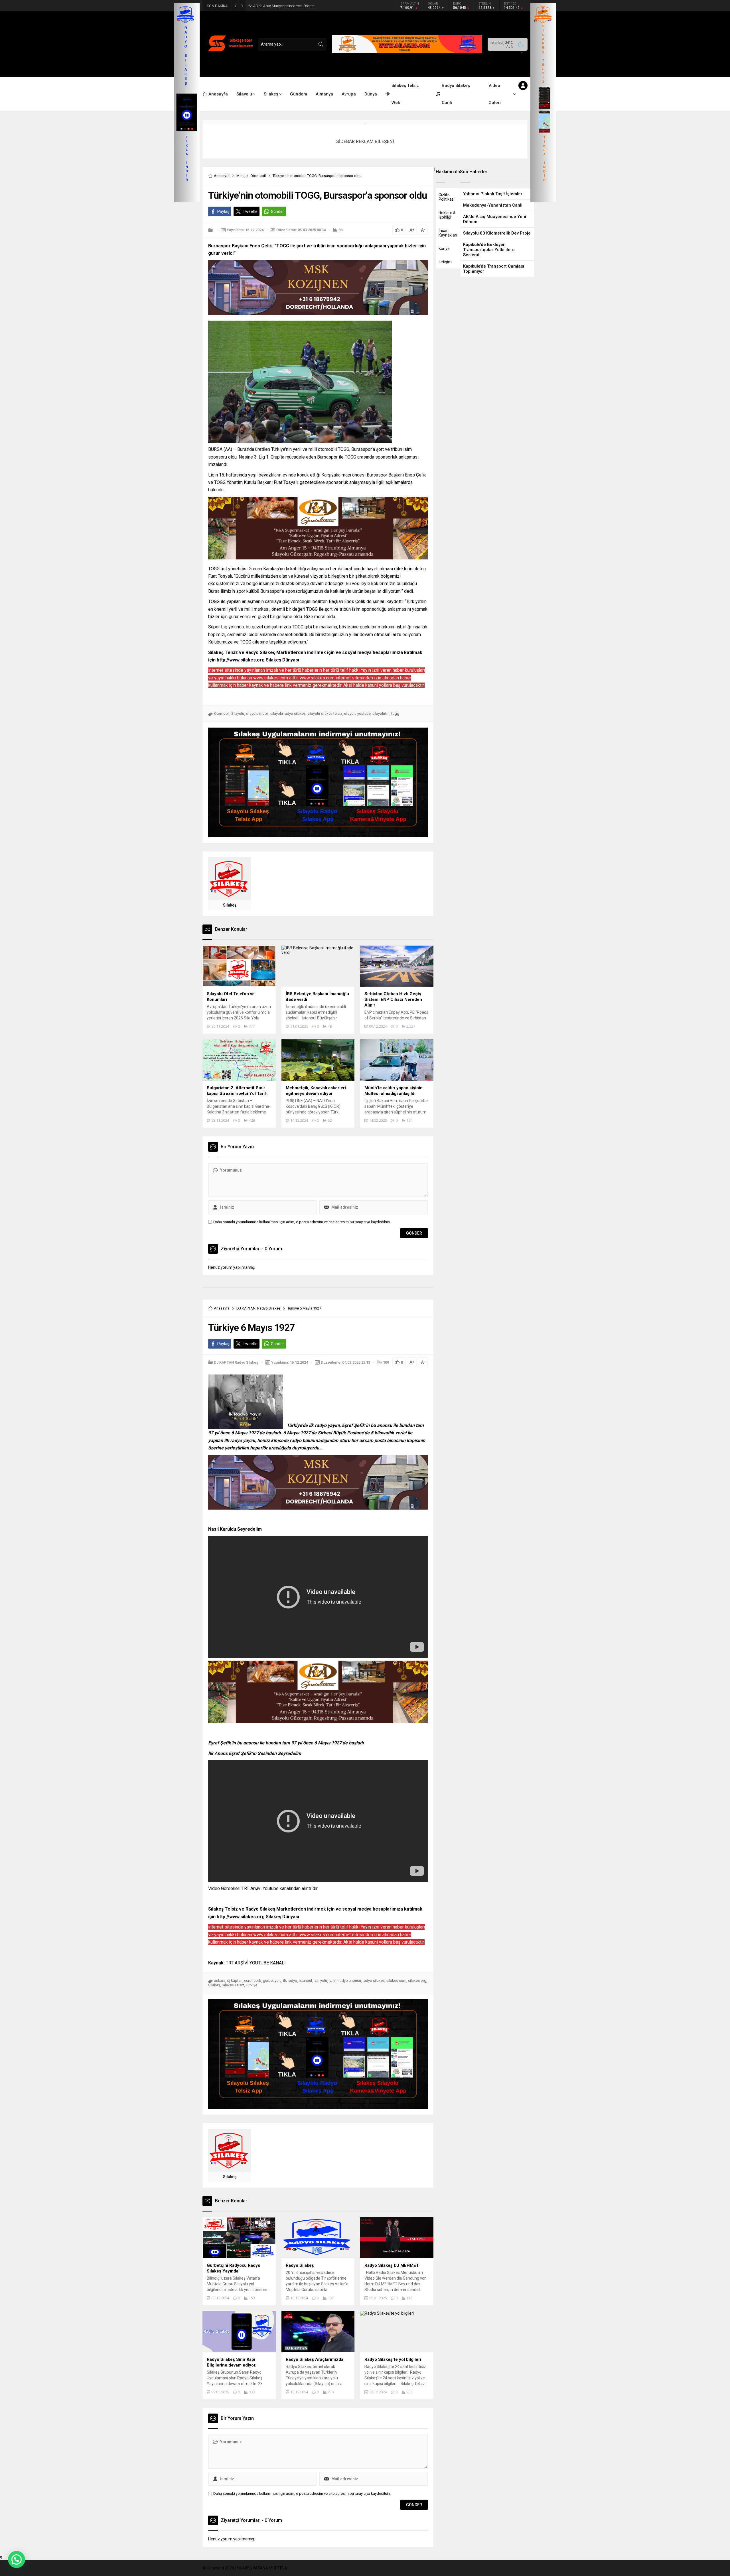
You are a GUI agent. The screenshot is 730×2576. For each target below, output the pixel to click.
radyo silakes (374, 1981)
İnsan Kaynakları (448, 233)
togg (395, 713)
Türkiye (252, 1985)
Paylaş (223, 211)
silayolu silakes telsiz (325, 713)
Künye (444, 249)
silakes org (417, 1981)
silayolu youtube (357, 713)
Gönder (277, 211)
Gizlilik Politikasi (447, 197)
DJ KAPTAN (246, 1308)
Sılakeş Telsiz (233, 1985)
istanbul (305, 1981)
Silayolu (238, 713)
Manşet (243, 176)
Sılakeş (230, 905)
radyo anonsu (350, 1981)
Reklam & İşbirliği (447, 215)
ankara (220, 1981)
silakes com (396, 1981)
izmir (333, 1981)
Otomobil (258, 176)
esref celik (253, 1981)
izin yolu (320, 1981)
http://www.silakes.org (241, 660)
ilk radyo (290, 1981)
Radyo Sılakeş (269, 1308)
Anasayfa (222, 176)
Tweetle (250, 211)
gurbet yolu (272, 1981)
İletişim (445, 262)
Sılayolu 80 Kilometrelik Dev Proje (279, 6)
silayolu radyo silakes (288, 713)
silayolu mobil (257, 713)
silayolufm (381, 713)
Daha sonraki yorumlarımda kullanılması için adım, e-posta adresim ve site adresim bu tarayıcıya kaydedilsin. (302, 1222)
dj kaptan (235, 1981)
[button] (17, 2559)
